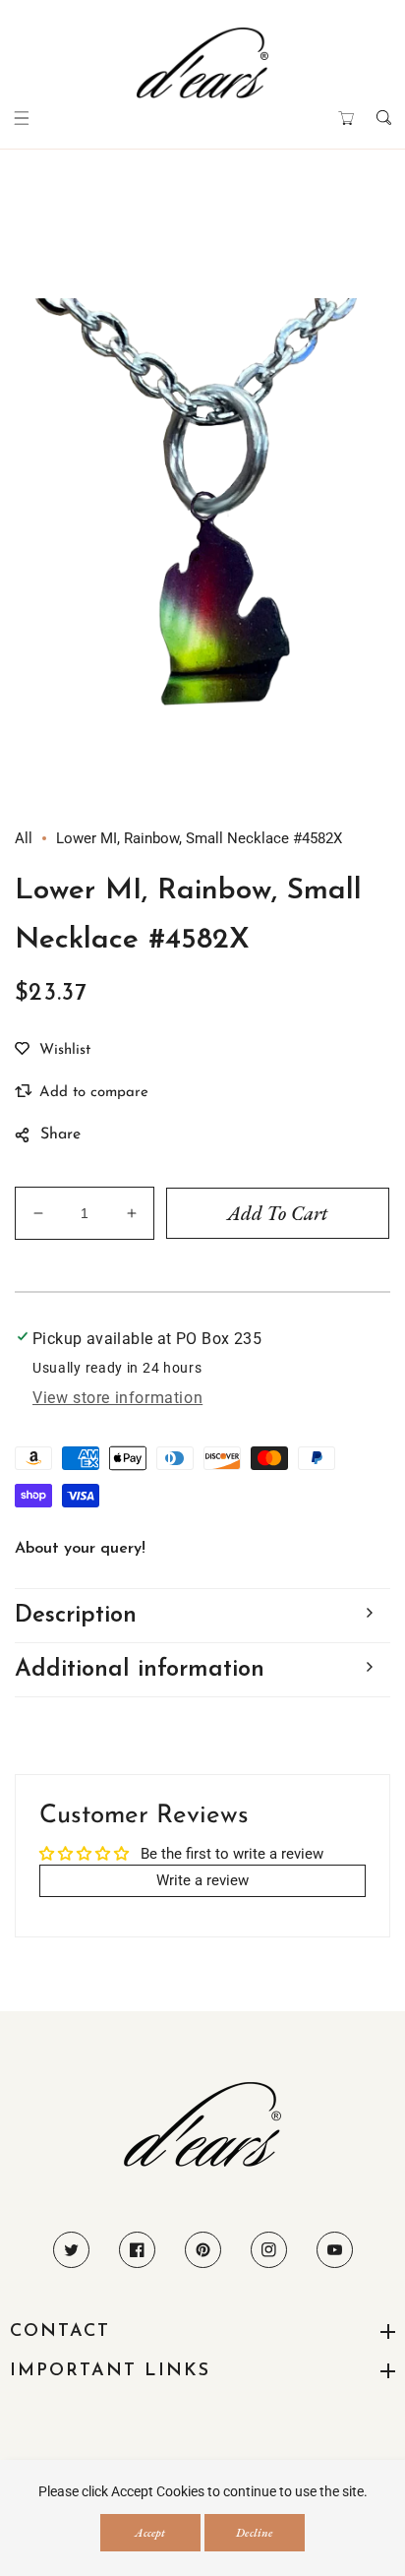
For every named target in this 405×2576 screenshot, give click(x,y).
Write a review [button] (202, 1880)
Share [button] (60, 1135)
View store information (117, 1398)
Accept (150, 2533)
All (24, 838)
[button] (21, 118)
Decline (254, 2533)
